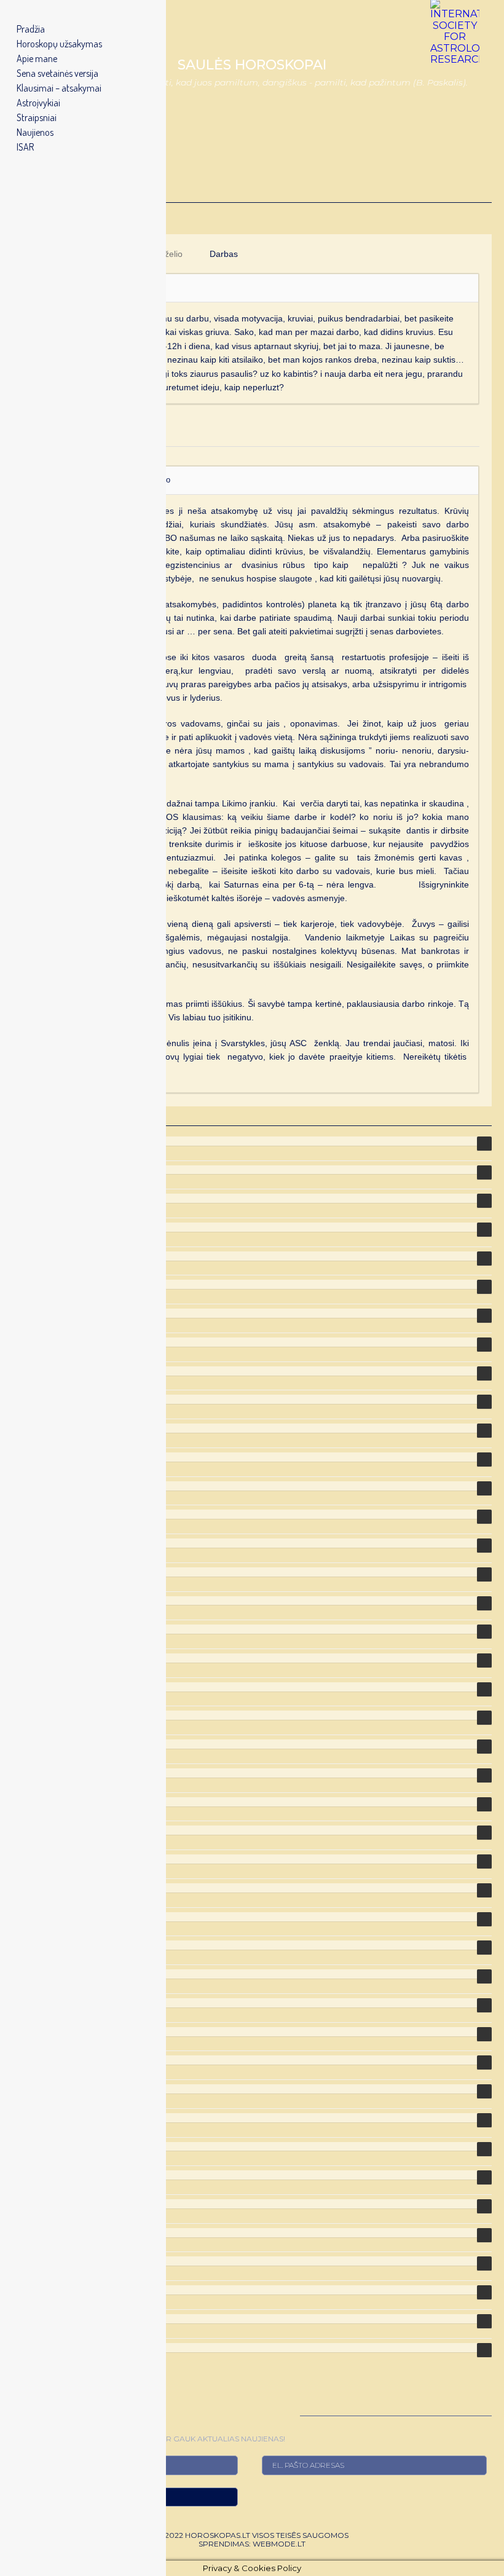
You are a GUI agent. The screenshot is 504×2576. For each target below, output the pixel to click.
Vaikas (26, 2261)
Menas (27, 1715)
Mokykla (30, 1802)
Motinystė (33, 1830)
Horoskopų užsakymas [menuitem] (59, 44)
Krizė (23, 1629)
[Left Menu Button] (13, 13)
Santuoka (33, 2032)
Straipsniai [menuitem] (37, 117)
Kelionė (28, 1572)
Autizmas (33, 1198)
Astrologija (36, 1141)
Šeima (26, 2089)
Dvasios (30, 1371)
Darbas (224, 254)
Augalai (29, 1170)
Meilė (24, 1687)
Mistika (28, 1773)
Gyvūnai (30, 1457)
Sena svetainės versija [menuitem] (57, 73)
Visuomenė (37, 2348)
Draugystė (35, 1313)
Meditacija (35, 1658)
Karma (27, 1543)
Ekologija (32, 1399)
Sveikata (31, 2175)
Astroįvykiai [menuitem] (38, 103)
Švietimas (33, 2204)
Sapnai (27, 2060)
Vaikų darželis (43, 2290)
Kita (21, 1601)
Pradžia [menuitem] (31, 29)
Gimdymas (36, 1428)
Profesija (32, 1945)
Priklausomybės (47, 1917)
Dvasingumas (43, 1342)
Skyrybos (32, 2118)
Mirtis (24, 1744)
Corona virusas (45, 1227)
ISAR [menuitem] (25, 147)
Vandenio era (41, 2319)
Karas (25, 1514)
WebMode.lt (279, 2544)
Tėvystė (29, 2233)
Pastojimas (37, 1888)
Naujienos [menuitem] (35, 132)
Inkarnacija (37, 1486)
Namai (26, 1859)
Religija (29, 1974)
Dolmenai (33, 1284)
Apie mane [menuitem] (37, 58)
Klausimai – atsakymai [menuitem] (59, 88)
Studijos (30, 2147)
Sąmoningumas (47, 2003)
